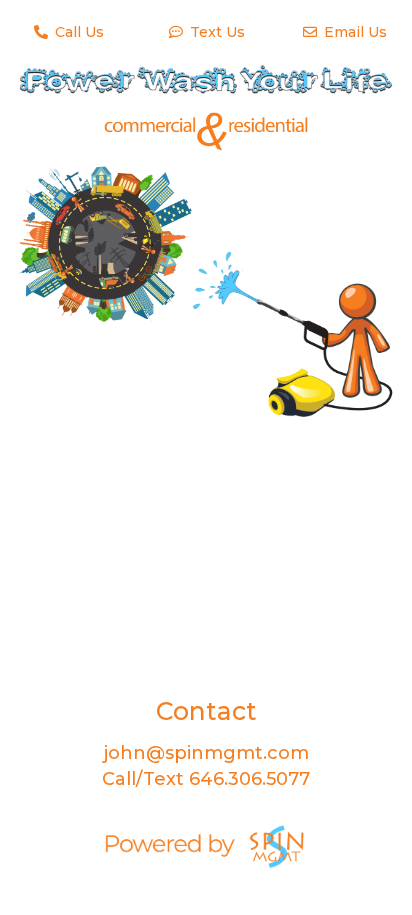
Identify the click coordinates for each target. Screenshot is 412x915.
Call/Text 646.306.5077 (206, 779)
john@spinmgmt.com (206, 753)
